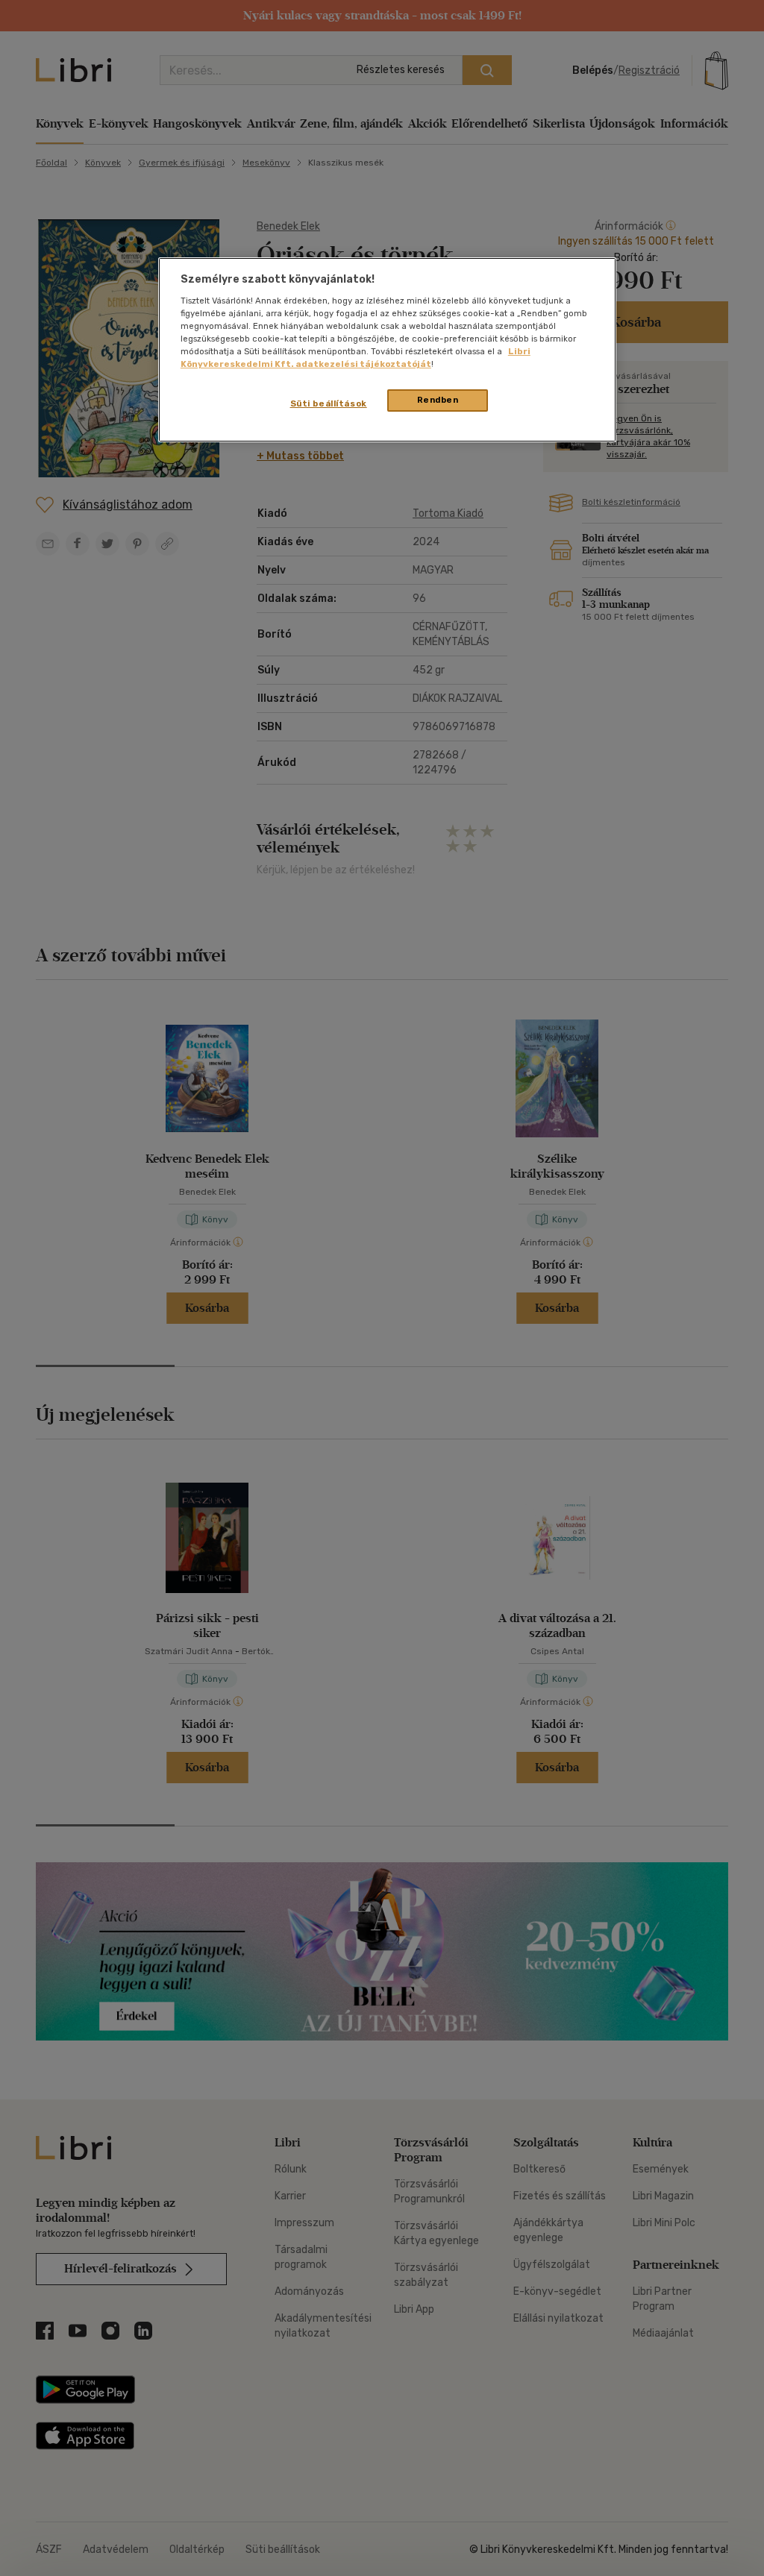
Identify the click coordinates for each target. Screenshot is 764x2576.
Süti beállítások (329, 403)
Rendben (438, 400)
